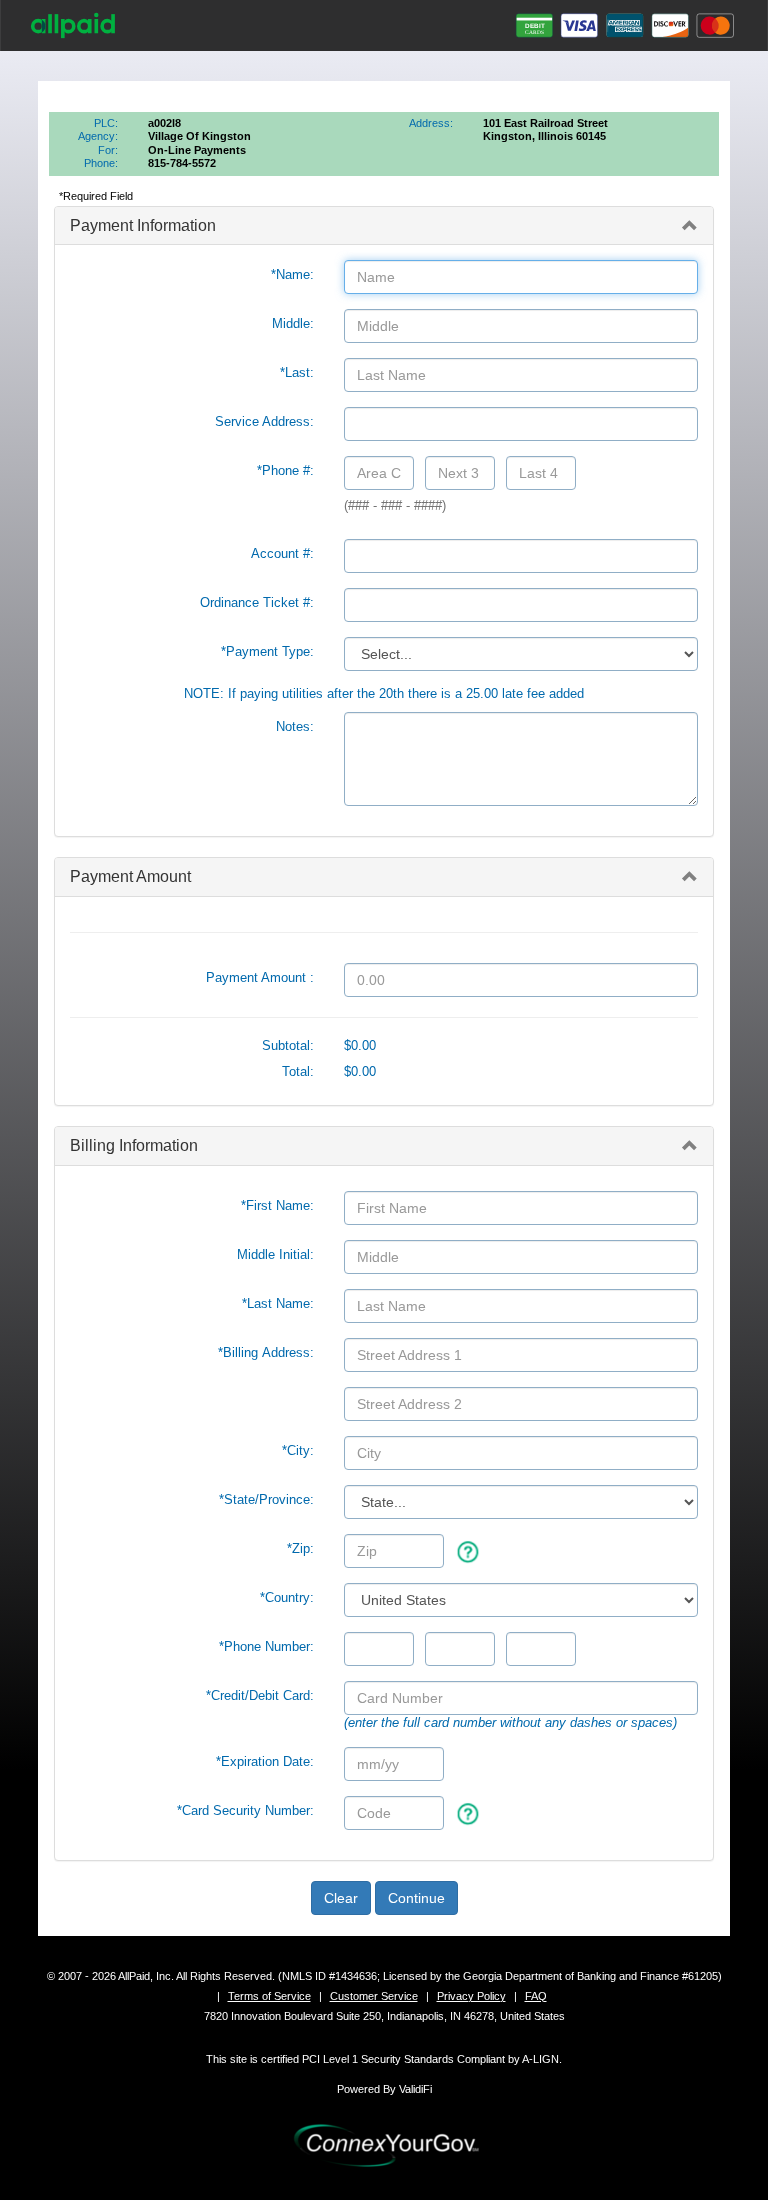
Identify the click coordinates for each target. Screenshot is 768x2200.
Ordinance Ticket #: (257, 602)
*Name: (292, 274)
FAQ (536, 1996)
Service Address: (264, 421)
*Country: (287, 1597)
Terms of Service (269, 1996)
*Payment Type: (267, 651)
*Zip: (300, 1548)
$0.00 (360, 1045)
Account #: (282, 553)
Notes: (295, 726)
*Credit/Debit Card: (260, 1695)
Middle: (293, 323)
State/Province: (266, 1499)
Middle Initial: (275, 1254)
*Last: (297, 372)
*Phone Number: (266, 1646)
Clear (341, 1898)
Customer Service (374, 1996)
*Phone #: (285, 470)
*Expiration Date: (265, 1761)
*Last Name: (278, 1303)
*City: (298, 1450)
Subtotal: (288, 1045)
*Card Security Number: (245, 1810)
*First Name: (277, 1205)
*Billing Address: (266, 1352)
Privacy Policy (471, 1996)
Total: (298, 1071)
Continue (416, 1898)
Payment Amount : (260, 977)
